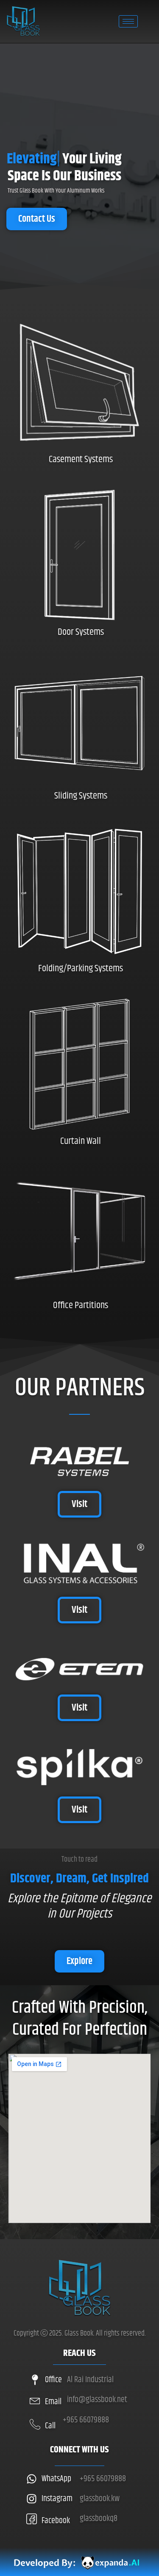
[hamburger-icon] (128, 21)
